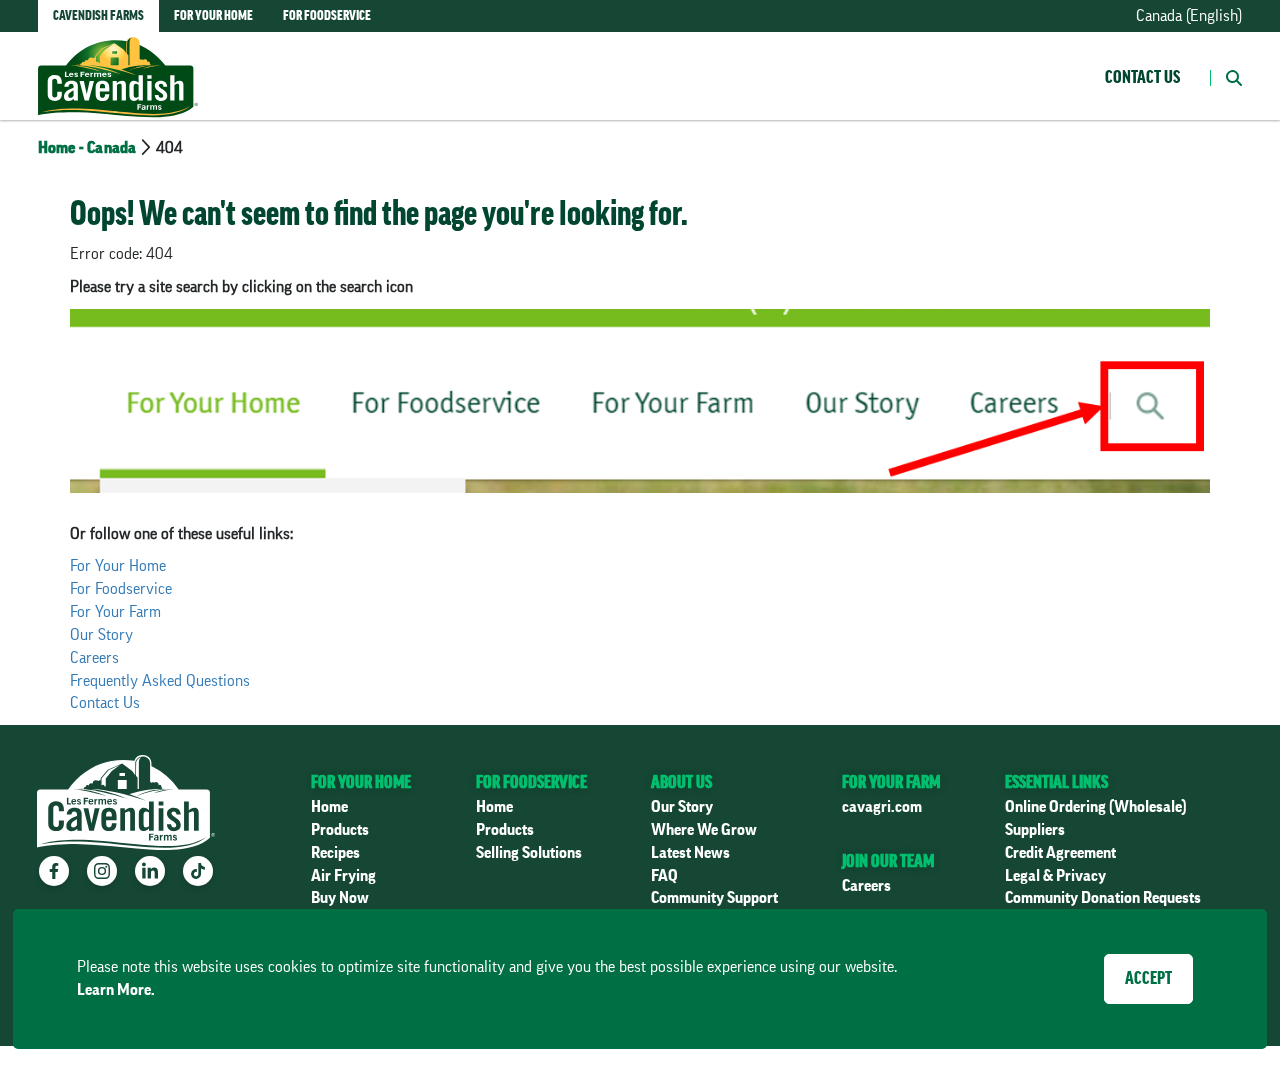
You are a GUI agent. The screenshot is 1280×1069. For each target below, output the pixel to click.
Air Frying (343, 876)
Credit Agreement (1060, 853)
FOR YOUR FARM (891, 782)
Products (340, 830)
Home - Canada (87, 148)
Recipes (335, 853)
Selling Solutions (529, 853)
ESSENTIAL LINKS (1056, 782)
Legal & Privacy (1055, 876)
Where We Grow (704, 830)
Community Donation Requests (1103, 898)
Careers (94, 658)
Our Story (101, 635)
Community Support (714, 898)
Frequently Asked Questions (160, 681)
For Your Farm (115, 612)
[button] (1226, 76)
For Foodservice (121, 589)
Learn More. (116, 990)
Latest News (690, 853)
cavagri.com (882, 807)
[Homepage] (118, 57)
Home (329, 807)
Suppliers (1035, 830)
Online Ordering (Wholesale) (1096, 807)
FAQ (664, 876)
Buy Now (340, 898)
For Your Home (118, 566)
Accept (1148, 978)
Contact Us (1142, 77)
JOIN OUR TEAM (888, 861)
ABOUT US (681, 782)
